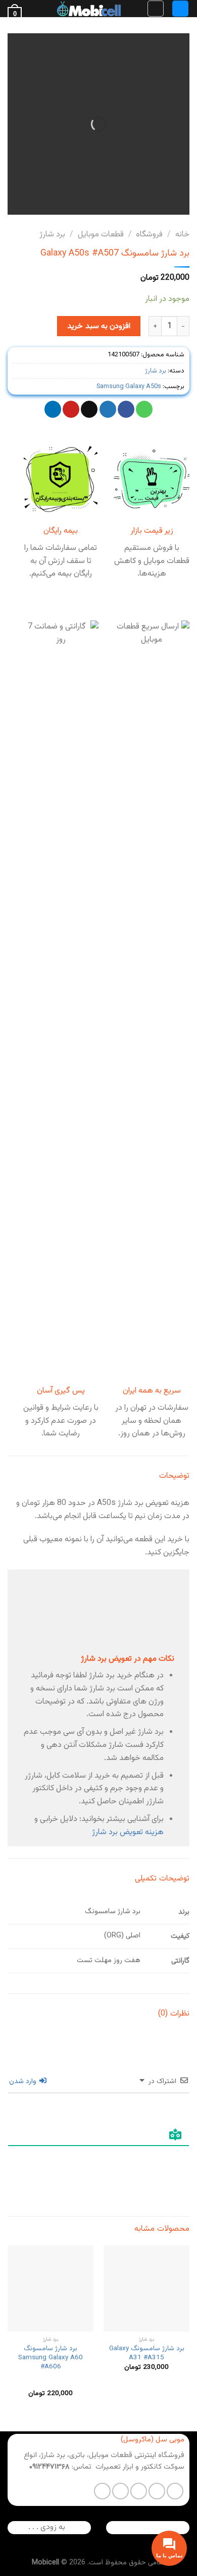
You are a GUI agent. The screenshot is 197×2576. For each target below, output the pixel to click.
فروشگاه (149, 235)
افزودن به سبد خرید (99, 326)
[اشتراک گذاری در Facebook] (126, 409)
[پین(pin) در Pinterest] (71, 409)
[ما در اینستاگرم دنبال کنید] (157, 2491)
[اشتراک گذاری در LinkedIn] (53, 409)
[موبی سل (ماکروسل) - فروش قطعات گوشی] (89, 9)
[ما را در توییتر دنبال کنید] (139, 2491)
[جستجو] (156, 9)
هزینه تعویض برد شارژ (128, 1832)
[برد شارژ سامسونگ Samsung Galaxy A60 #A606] (51, 2288)
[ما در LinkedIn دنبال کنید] (102, 2491)
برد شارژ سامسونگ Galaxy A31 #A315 (147, 2353)
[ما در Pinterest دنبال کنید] (120, 2491)
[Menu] (180, 9)
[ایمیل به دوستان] (89, 409)
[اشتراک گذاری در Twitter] (108, 409)
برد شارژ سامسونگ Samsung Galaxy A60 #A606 (51, 2358)
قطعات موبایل (101, 235)
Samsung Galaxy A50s (129, 387)
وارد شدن (24, 2082)
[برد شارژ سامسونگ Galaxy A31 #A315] (146, 2288)
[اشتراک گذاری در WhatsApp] (144, 409)
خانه (182, 235)
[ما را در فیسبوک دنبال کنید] (175, 2491)
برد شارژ (52, 235)
